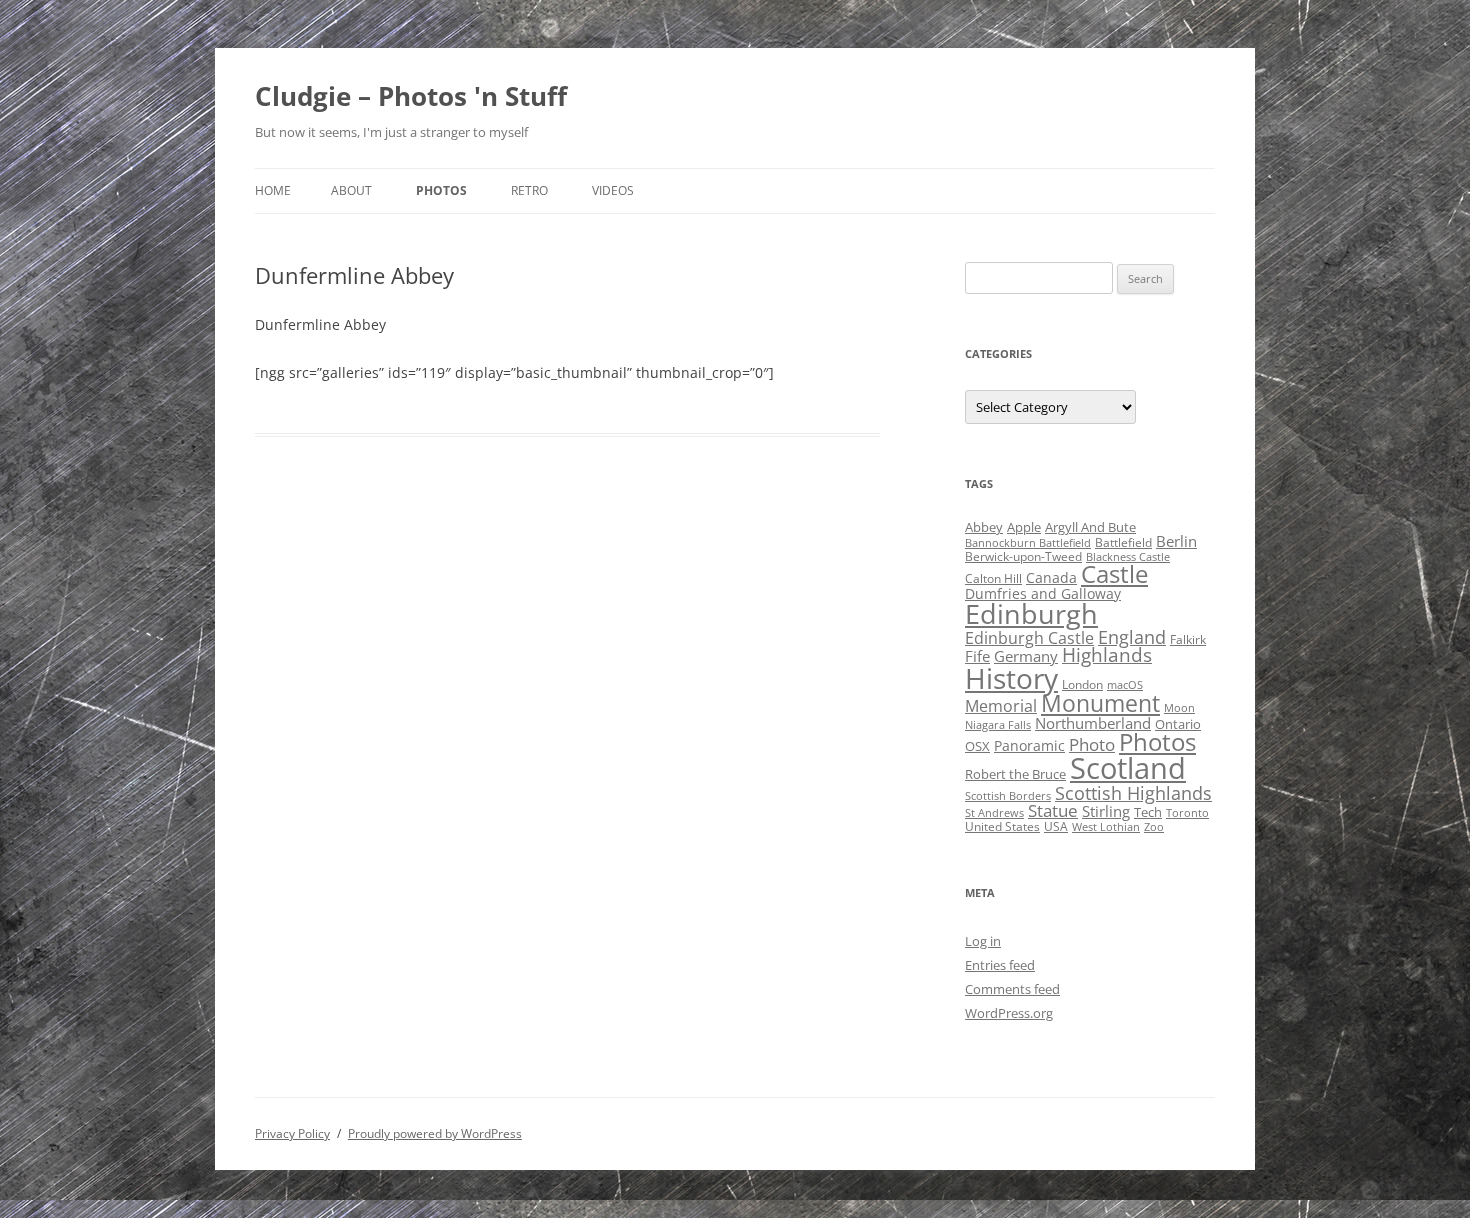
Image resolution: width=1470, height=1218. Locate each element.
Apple (1024, 527)
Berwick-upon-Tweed (1023, 556)
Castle (1114, 574)
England (1132, 637)
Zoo (1154, 827)
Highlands (1107, 654)
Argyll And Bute (1090, 527)
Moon (1179, 708)
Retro (529, 190)
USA (1056, 826)
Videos (613, 190)
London (1082, 684)
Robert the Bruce (1015, 774)
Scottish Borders (1008, 796)
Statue (1053, 810)
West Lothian (1106, 827)
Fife (977, 656)
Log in (983, 941)
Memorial (1001, 706)
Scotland (1128, 768)
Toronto (1187, 813)
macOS (1125, 685)
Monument (1100, 703)
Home (273, 190)
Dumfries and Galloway (1043, 593)
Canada (1051, 577)
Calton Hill (993, 578)
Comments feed (1012, 989)
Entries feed (1000, 965)
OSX (977, 746)
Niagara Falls (998, 725)
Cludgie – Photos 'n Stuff (411, 96)
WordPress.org (1009, 1013)
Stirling (1106, 811)
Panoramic (1029, 745)
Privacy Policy (292, 1133)
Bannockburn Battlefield (1028, 543)
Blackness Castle (1128, 557)
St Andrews (994, 813)
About (351, 190)
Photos (441, 190)
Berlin (1176, 541)
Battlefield (1123, 542)
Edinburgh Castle (1029, 638)
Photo (1092, 744)
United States (1002, 826)
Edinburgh (1031, 613)
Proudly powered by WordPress (435, 1133)
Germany (1026, 656)
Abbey (984, 527)
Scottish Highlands (1133, 792)
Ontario (1178, 724)
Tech (1148, 812)
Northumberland (1093, 723)
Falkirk (1188, 639)
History (1011, 678)
